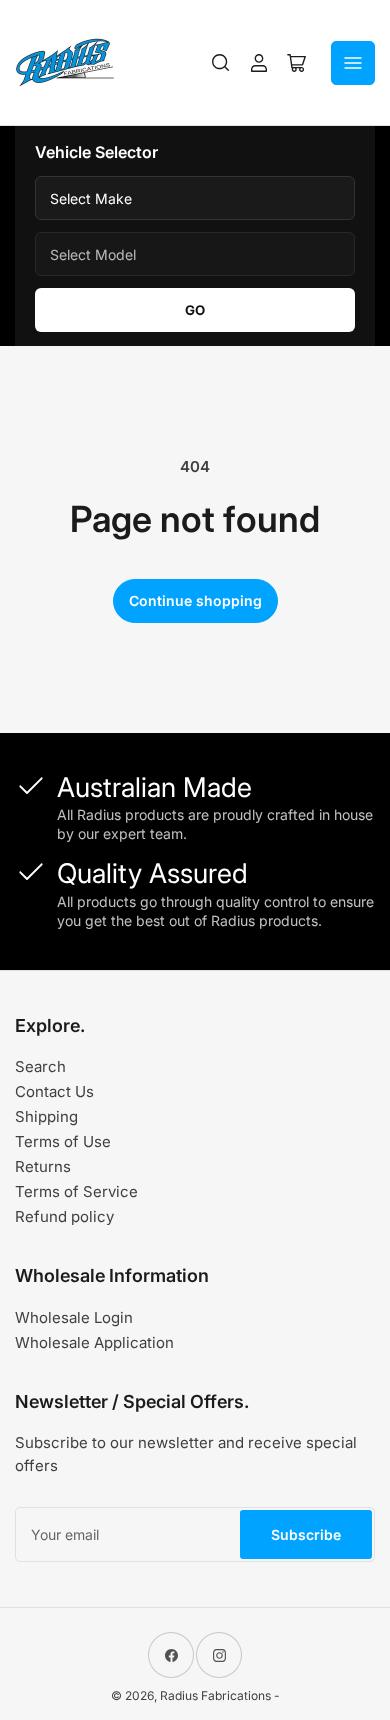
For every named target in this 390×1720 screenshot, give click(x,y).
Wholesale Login (74, 1317)
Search (40, 1066)
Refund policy (64, 1216)
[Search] (221, 63)
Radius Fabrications (215, 1695)
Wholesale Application (94, 1342)
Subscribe (306, 1534)
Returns (43, 1166)
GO (195, 310)
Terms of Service (76, 1191)
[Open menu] (353, 63)
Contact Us (54, 1091)
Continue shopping (195, 600)
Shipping (46, 1116)
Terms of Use (63, 1141)
